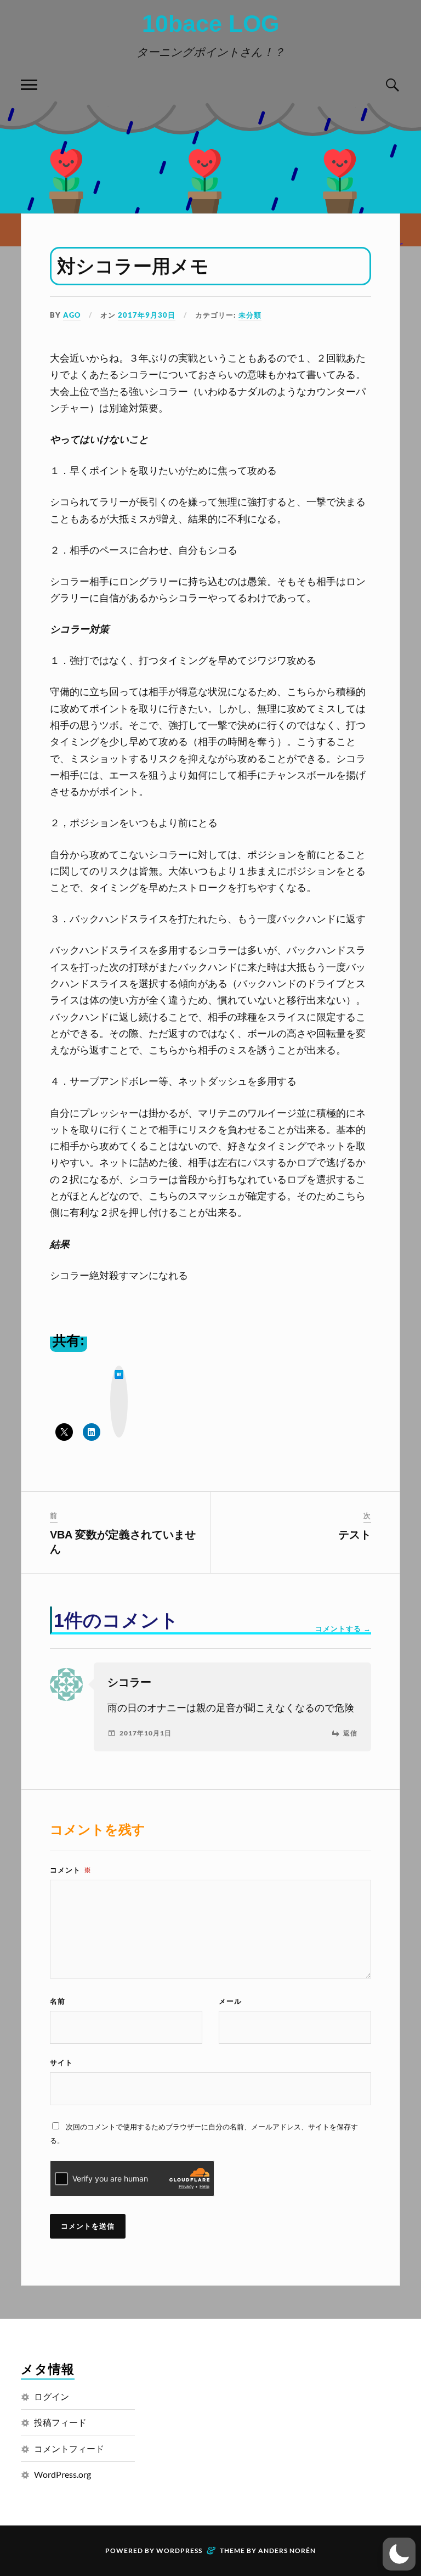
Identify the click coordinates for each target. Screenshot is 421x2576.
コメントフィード (69, 2448)
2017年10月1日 (146, 1733)
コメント (71, 1870)
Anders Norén (287, 2550)
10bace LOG (210, 24)
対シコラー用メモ (133, 266)
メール (230, 2001)
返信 (350, 1733)
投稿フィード (60, 2422)
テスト (355, 1535)
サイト (61, 2062)
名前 (58, 2001)
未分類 (250, 315)
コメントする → (343, 1628)
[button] (399, 2554)
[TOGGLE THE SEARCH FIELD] (392, 85)
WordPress (179, 2550)
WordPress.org (62, 2474)
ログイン (52, 2396)
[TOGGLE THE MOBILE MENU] (29, 85)
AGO (72, 315)
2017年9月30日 (147, 315)
